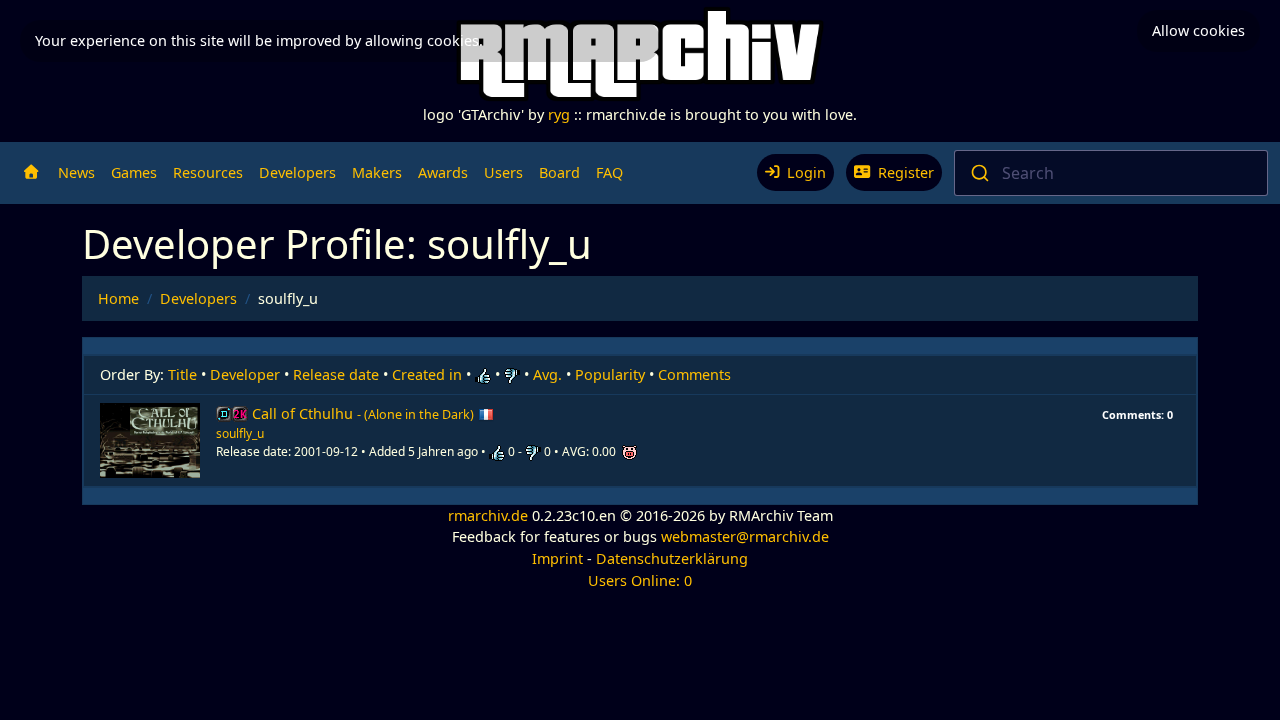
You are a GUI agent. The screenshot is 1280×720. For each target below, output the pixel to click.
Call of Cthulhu (363, 413)
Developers (297, 172)
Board (559, 172)
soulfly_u (240, 433)
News (76, 172)
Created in (427, 374)
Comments (694, 374)
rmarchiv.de (488, 515)
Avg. (547, 374)
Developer (245, 374)
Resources (208, 172)
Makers (377, 172)
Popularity (610, 374)
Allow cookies (1198, 30)
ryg (559, 114)
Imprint (557, 558)
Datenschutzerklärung (672, 558)
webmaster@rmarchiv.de (745, 536)
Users (503, 172)
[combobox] (1111, 173)
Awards (443, 172)
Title (182, 374)
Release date (336, 374)
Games (134, 172)
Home (118, 298)
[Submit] (978, 173)
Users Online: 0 (640, 580)
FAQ (609, 172)
